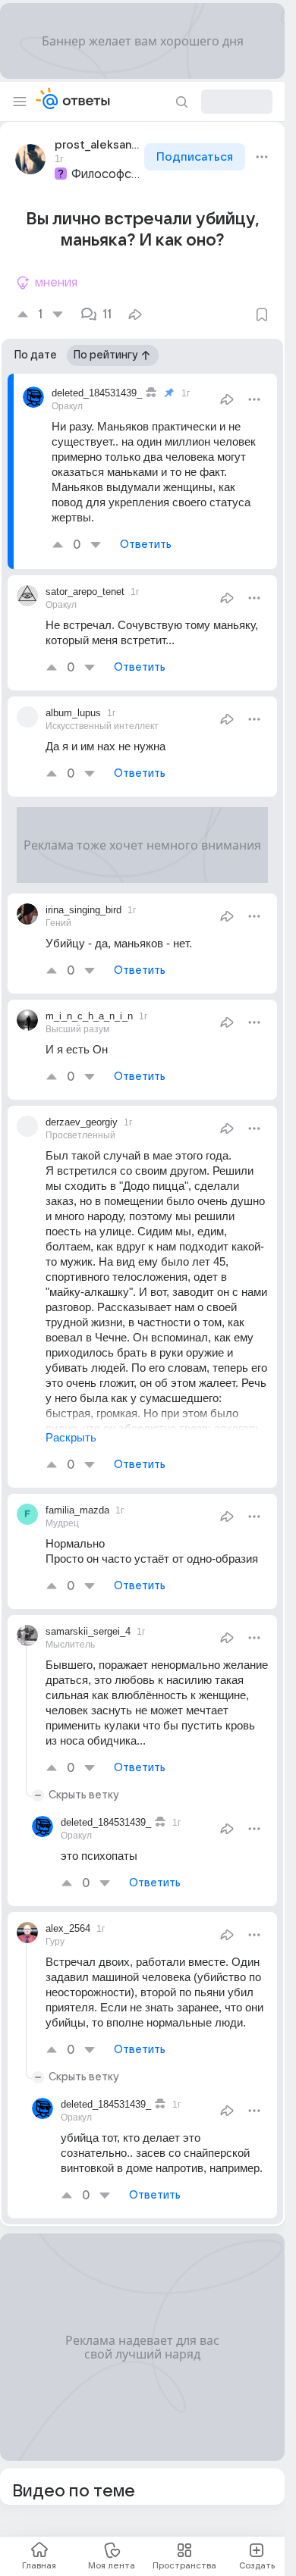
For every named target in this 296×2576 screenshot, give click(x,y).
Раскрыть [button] (71, 1437)
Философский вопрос (106, 174)
